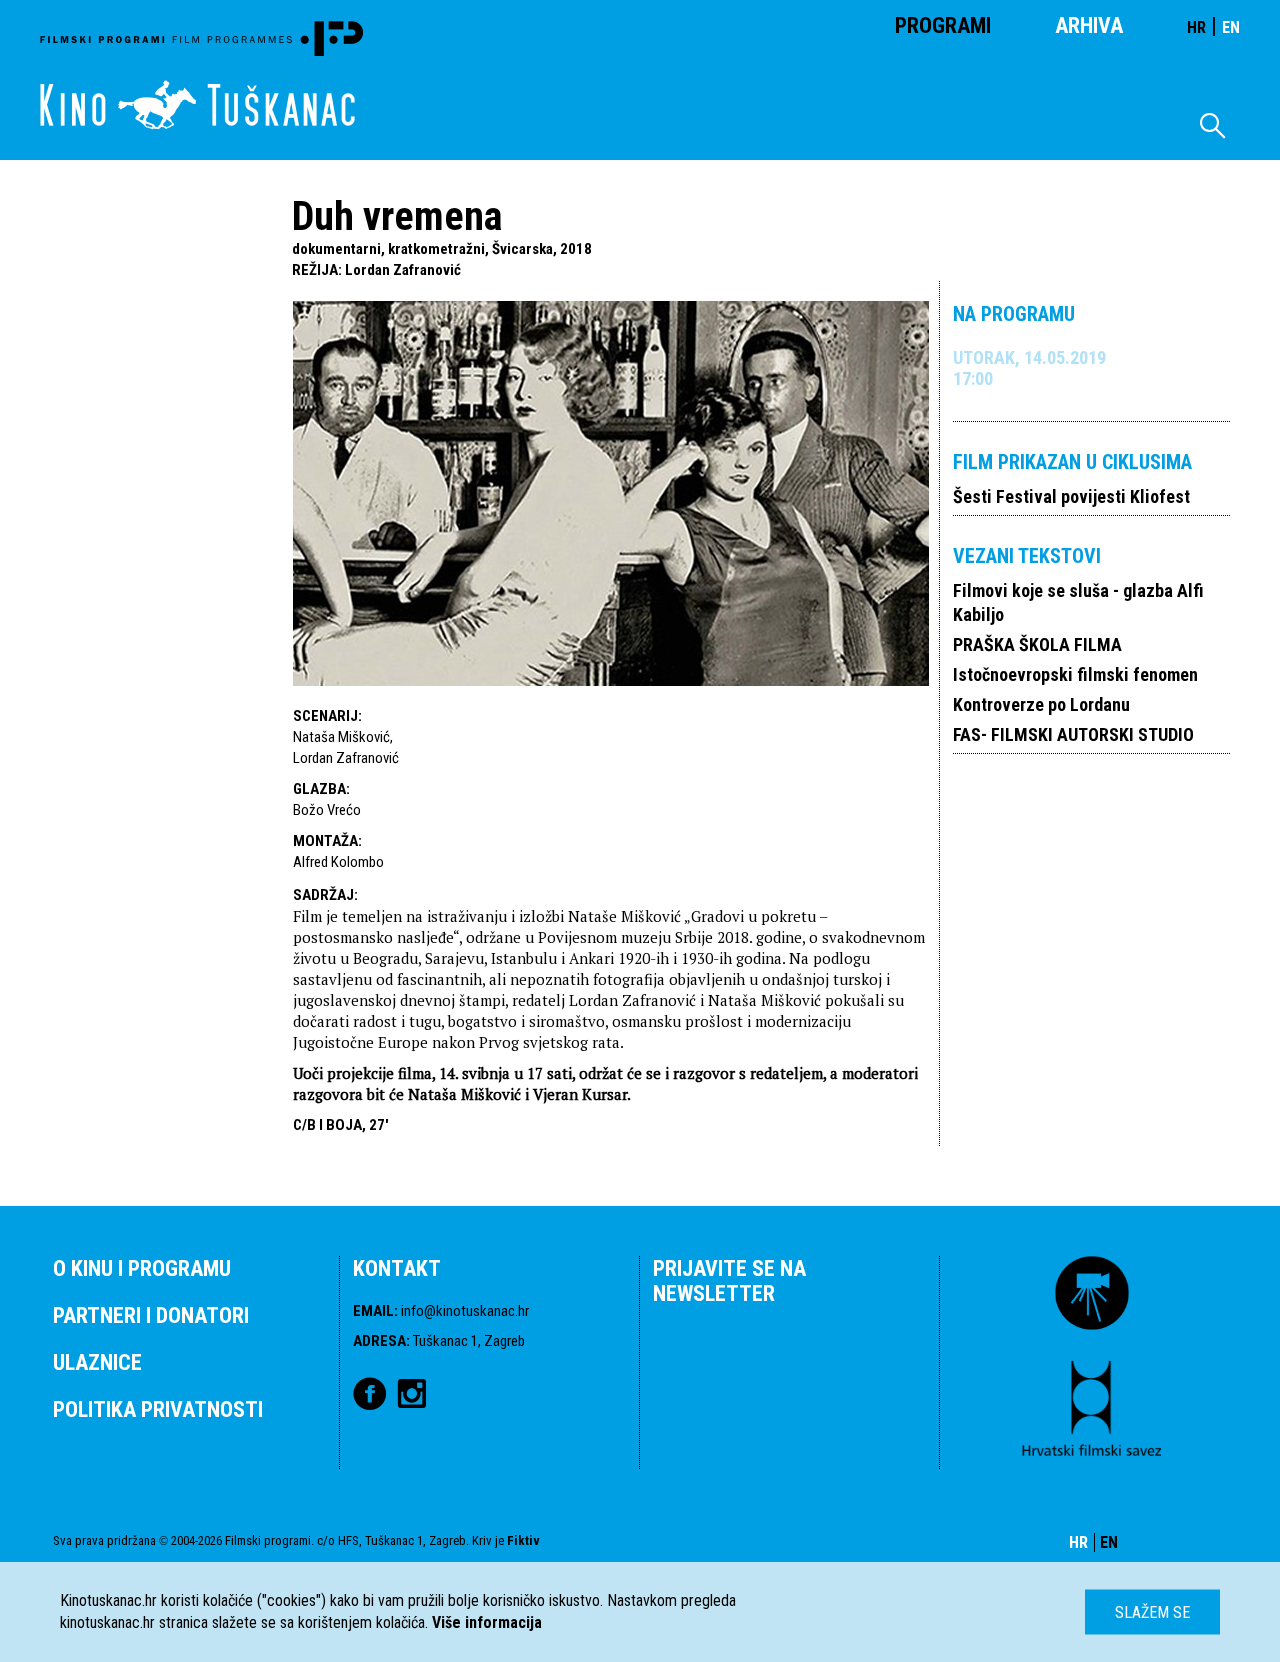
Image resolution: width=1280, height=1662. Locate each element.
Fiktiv (523, 1540)
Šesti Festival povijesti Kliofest (1071, 496)
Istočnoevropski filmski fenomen (1075, 674)
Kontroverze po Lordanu (1041, 704)
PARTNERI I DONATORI (151, 1315)
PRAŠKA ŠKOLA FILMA (1037, 644)
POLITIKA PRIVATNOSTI (158, 1409)
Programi (943, 25)
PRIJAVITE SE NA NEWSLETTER (729, 1281)
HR (1196, 27)
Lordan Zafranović (403, 270)
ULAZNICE (97, 1362)
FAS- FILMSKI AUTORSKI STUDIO (1073, 734)
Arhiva (1089, 25)
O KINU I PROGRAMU (142, 1268)
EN (1231, 27)
